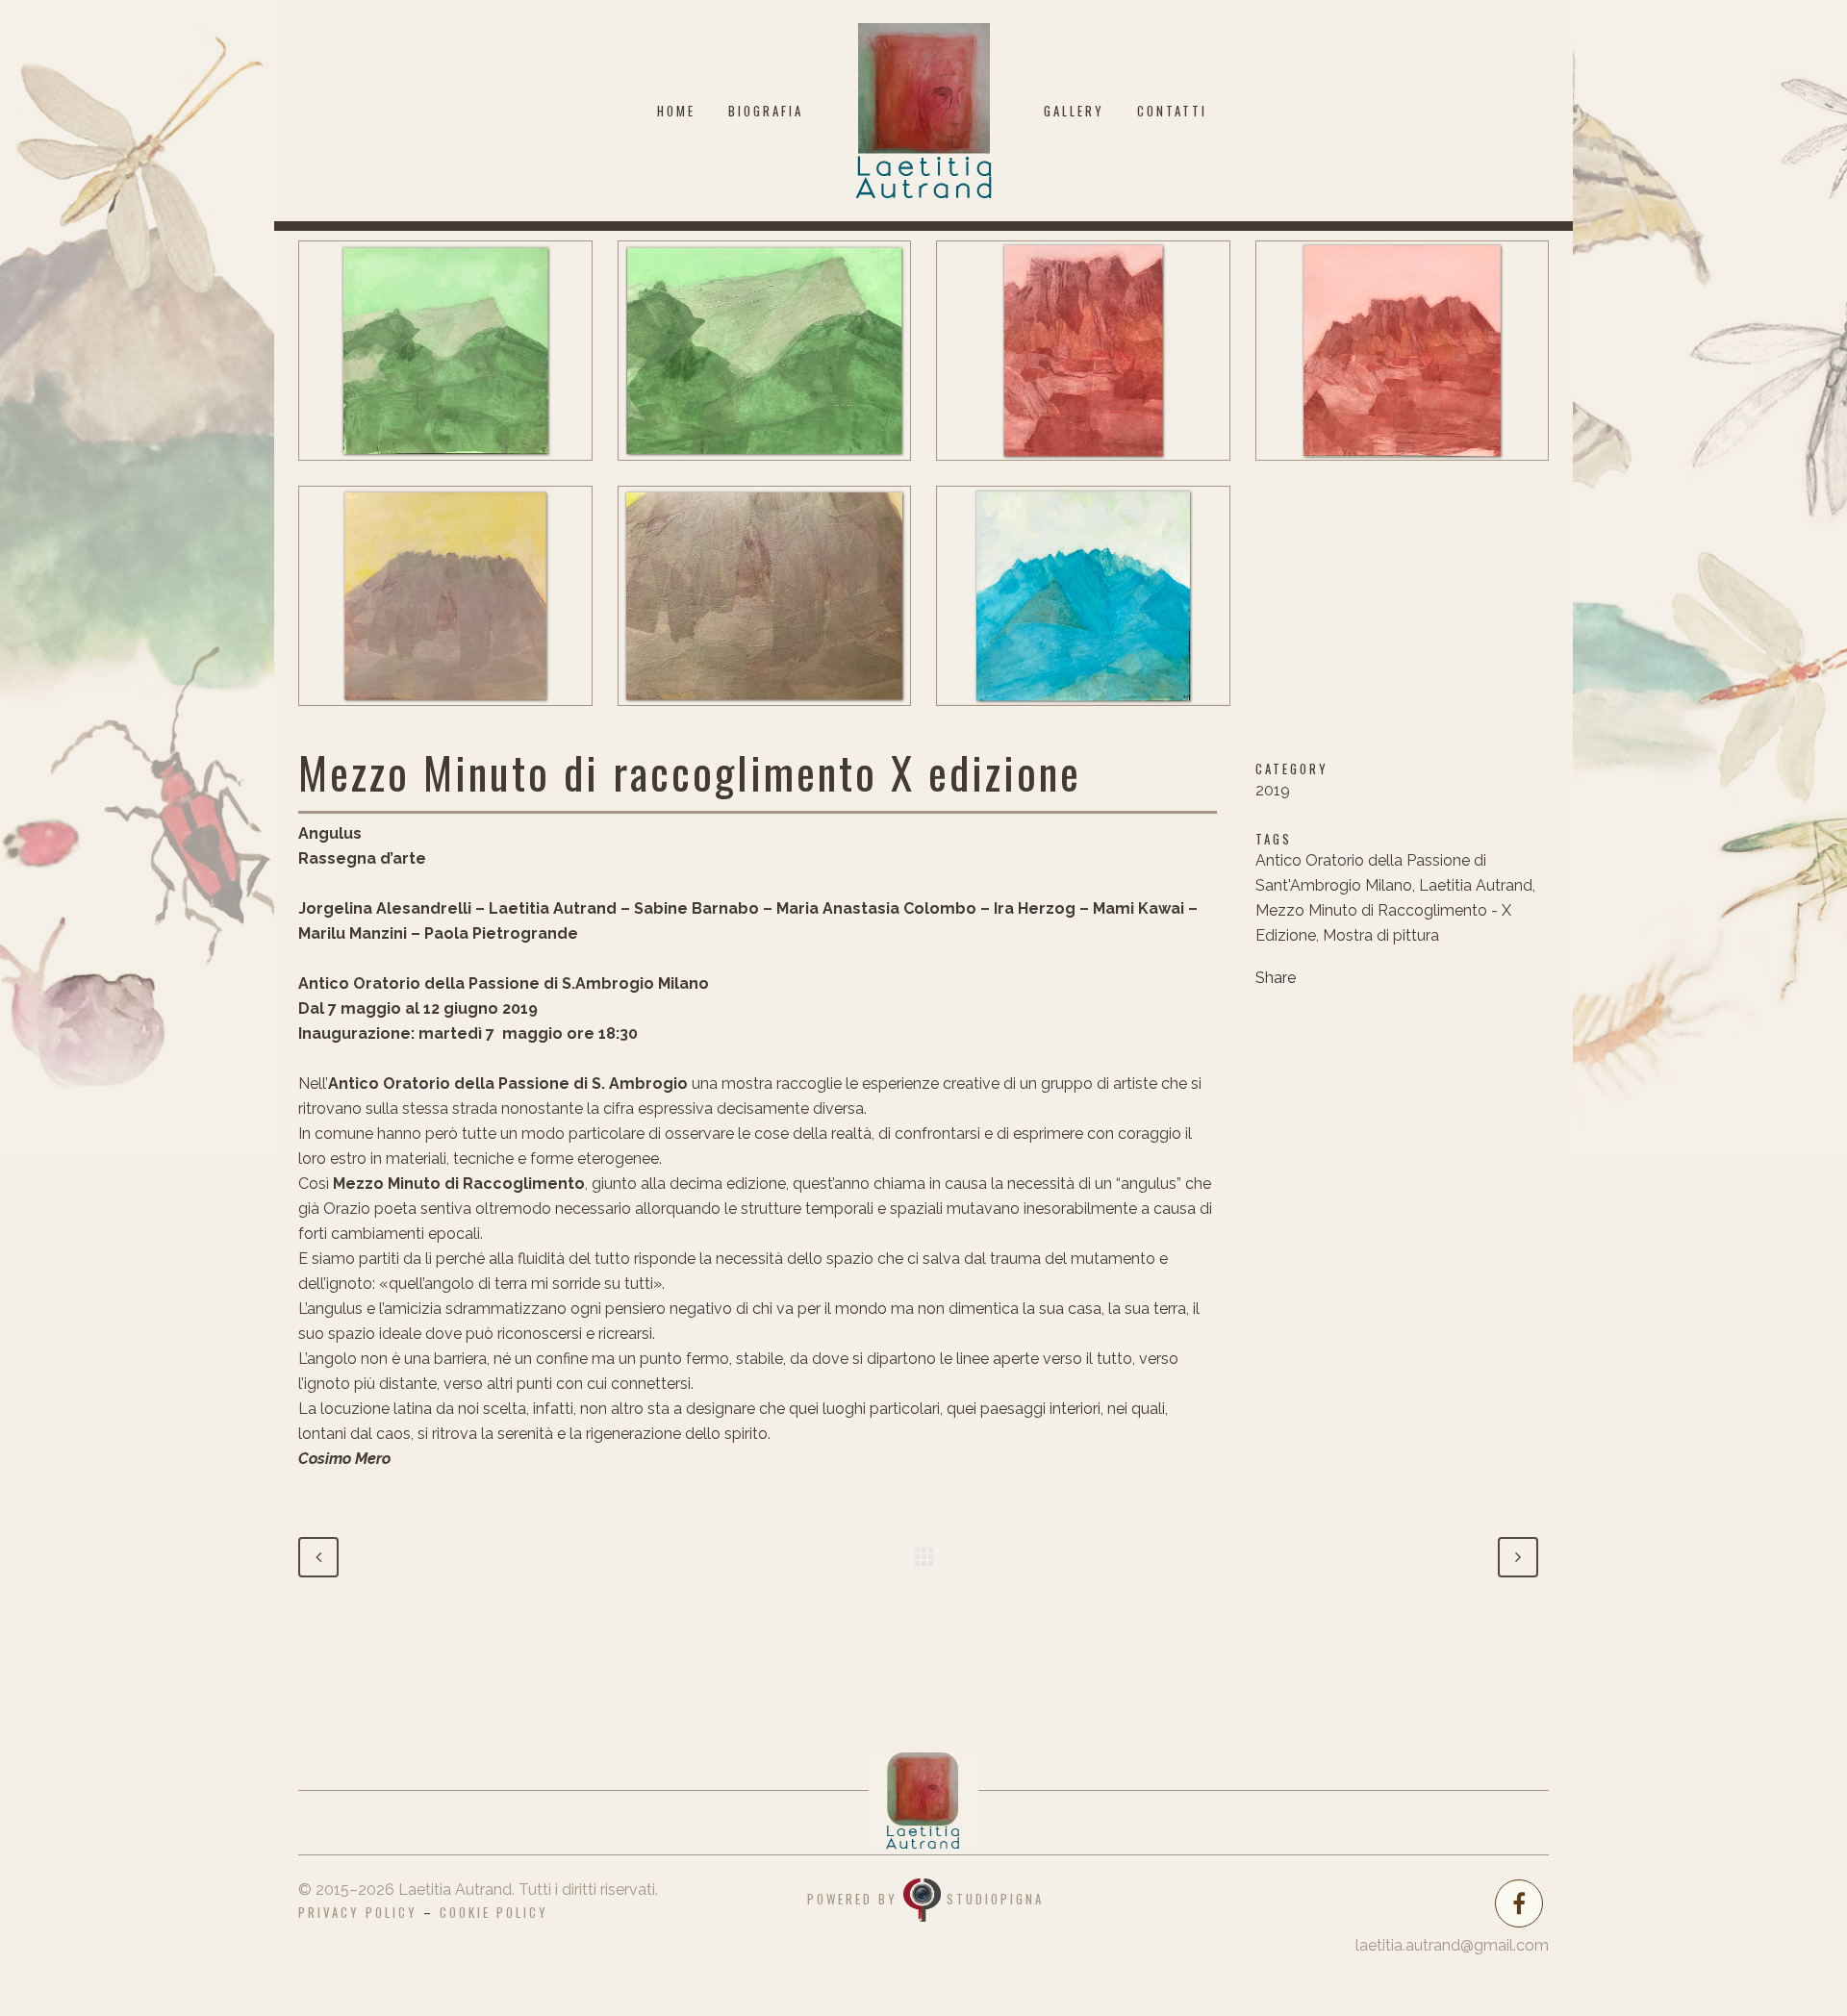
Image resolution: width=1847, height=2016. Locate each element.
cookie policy (494, 1912)
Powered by (855, 1898)
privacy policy (358, 1912)
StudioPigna (995, 1898)
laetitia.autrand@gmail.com (1452, 1945)
